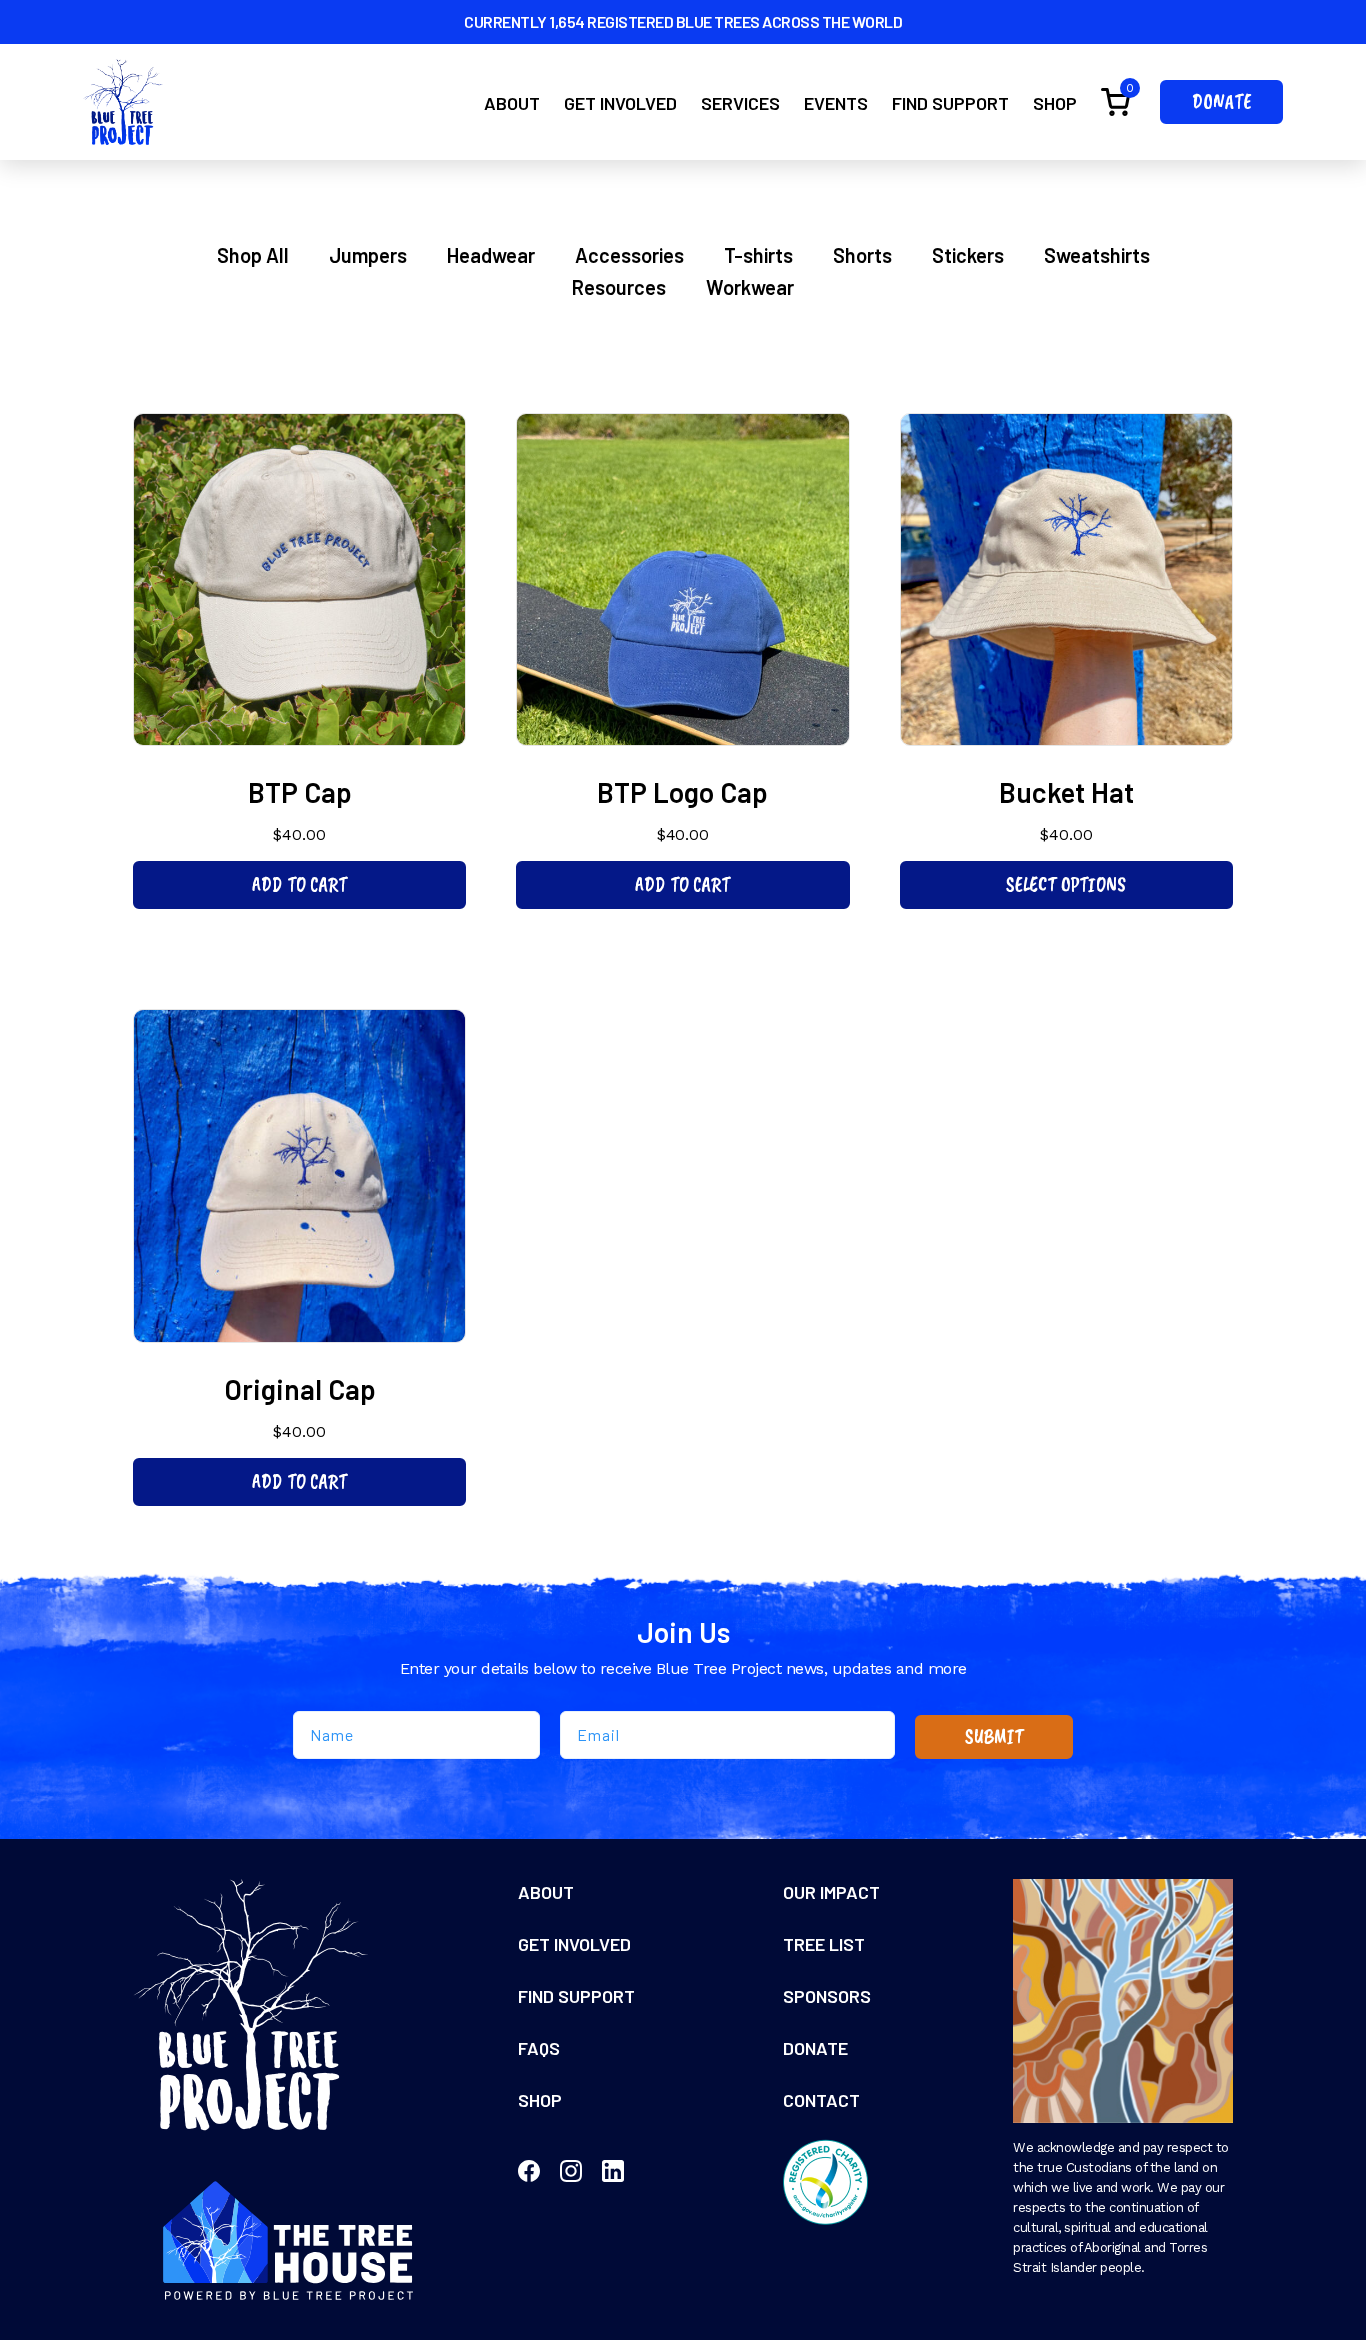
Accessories (629, 255)
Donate (1221, 101)
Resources (619, 287)
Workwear (750, 287)
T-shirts (758, 255)
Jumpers (368, 255)
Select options (1066, 884)
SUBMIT (994, 1736)
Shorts (862, 255)
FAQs (539, 2048)
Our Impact (831, 1892)
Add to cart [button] (299, 884)
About (512, 103)
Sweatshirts (1097, 255)
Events (836, 103)
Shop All (253, 255)
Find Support (950, 103)
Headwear (491, 255)
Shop (1055, 103)
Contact (821, 2100)
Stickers (968, 255)
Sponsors (827, 1996)
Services (740, 103)
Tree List (824, 1944)
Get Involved (620, 103)
